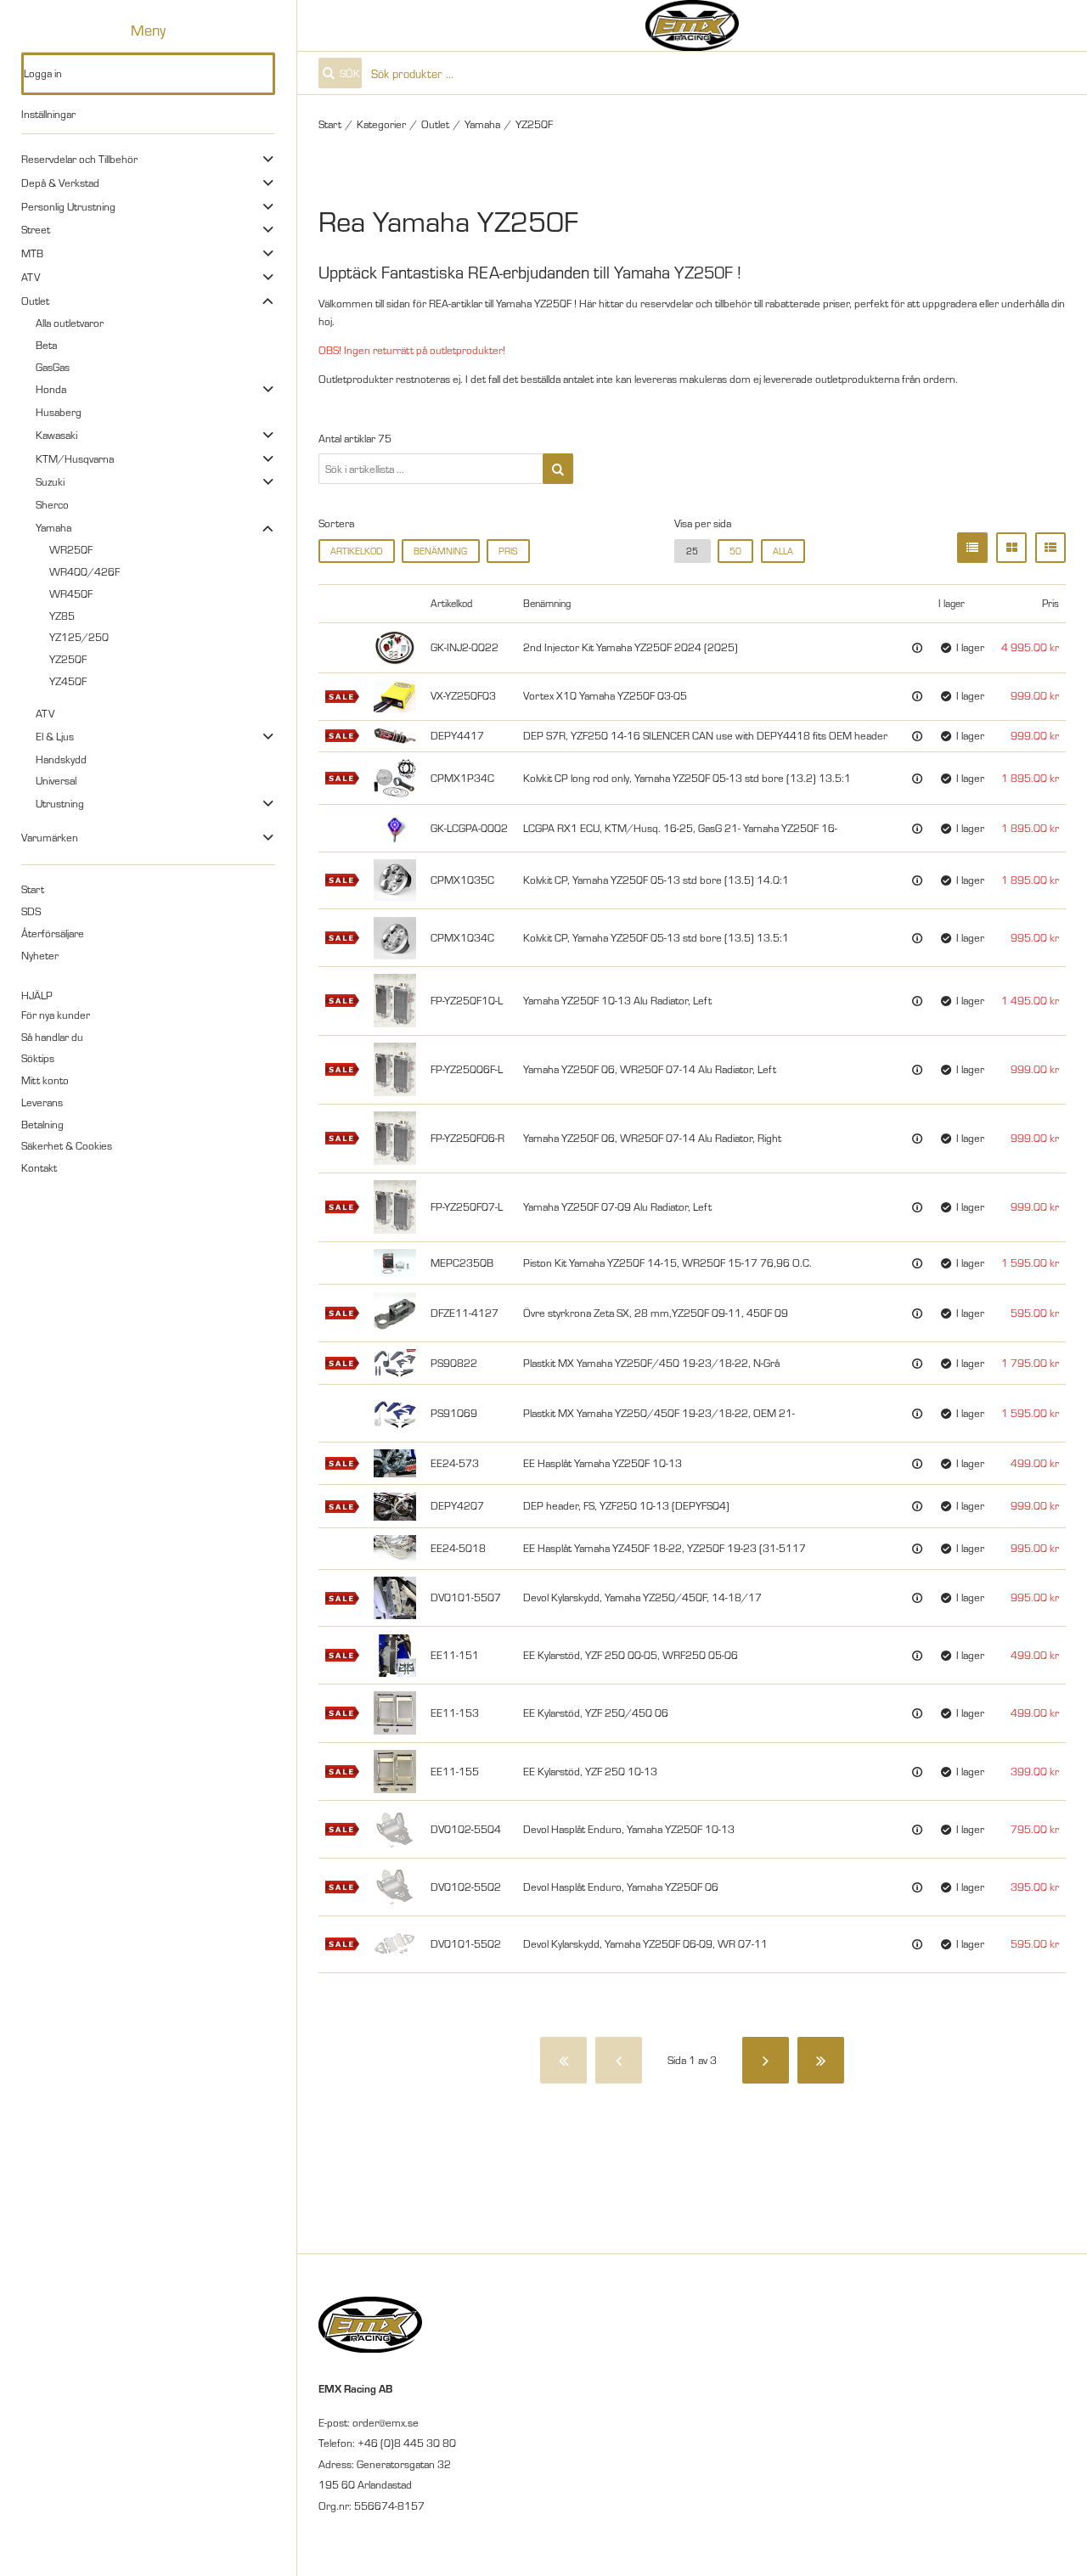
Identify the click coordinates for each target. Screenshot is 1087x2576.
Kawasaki (56, 435)
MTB (32, 253)
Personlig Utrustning (68, 206)
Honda (51, 389)
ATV (31, 277)
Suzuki (50, 481)
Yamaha (54, 527)
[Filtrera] (558, 469)
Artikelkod (356, 551)
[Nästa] (766, 2060)
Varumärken (50, 837)
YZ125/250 (79, 637)
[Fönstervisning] (1011, 548)
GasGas (53, 367)
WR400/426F (84, 571)
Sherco (52, 504)
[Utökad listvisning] (1050, 548)
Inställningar (48, 114)
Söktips (38, 1058)
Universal (56, 780)
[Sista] (821, 2060)
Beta (46, 345)
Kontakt (39, 1167)
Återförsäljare (53, 933)
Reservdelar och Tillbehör (79, 159)
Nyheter (40, 955)
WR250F (71, 549)
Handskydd (61, 759)
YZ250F (68, 659)
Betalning (42, 1124)
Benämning (440, 551)
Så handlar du (52, 1037)
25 (692, 551)
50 (735, 551)
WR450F (71, 593)
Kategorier (381, 124)
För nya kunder (56, 1015)
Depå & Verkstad (60, 183)
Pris (508, 551)
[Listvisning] (972, 548)
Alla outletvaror (70, 323)
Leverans (42, 1102)
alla (783, 551)
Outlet (35, 301)
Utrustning (60, 803)
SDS (31, 911)
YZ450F (68, 681)
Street (36, 229)
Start (33, 889)
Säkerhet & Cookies (67, 1145)
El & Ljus (55, 736)
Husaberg (59, 412)
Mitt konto (45, 1080)
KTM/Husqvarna (75, 458)
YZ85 (62, 616)
